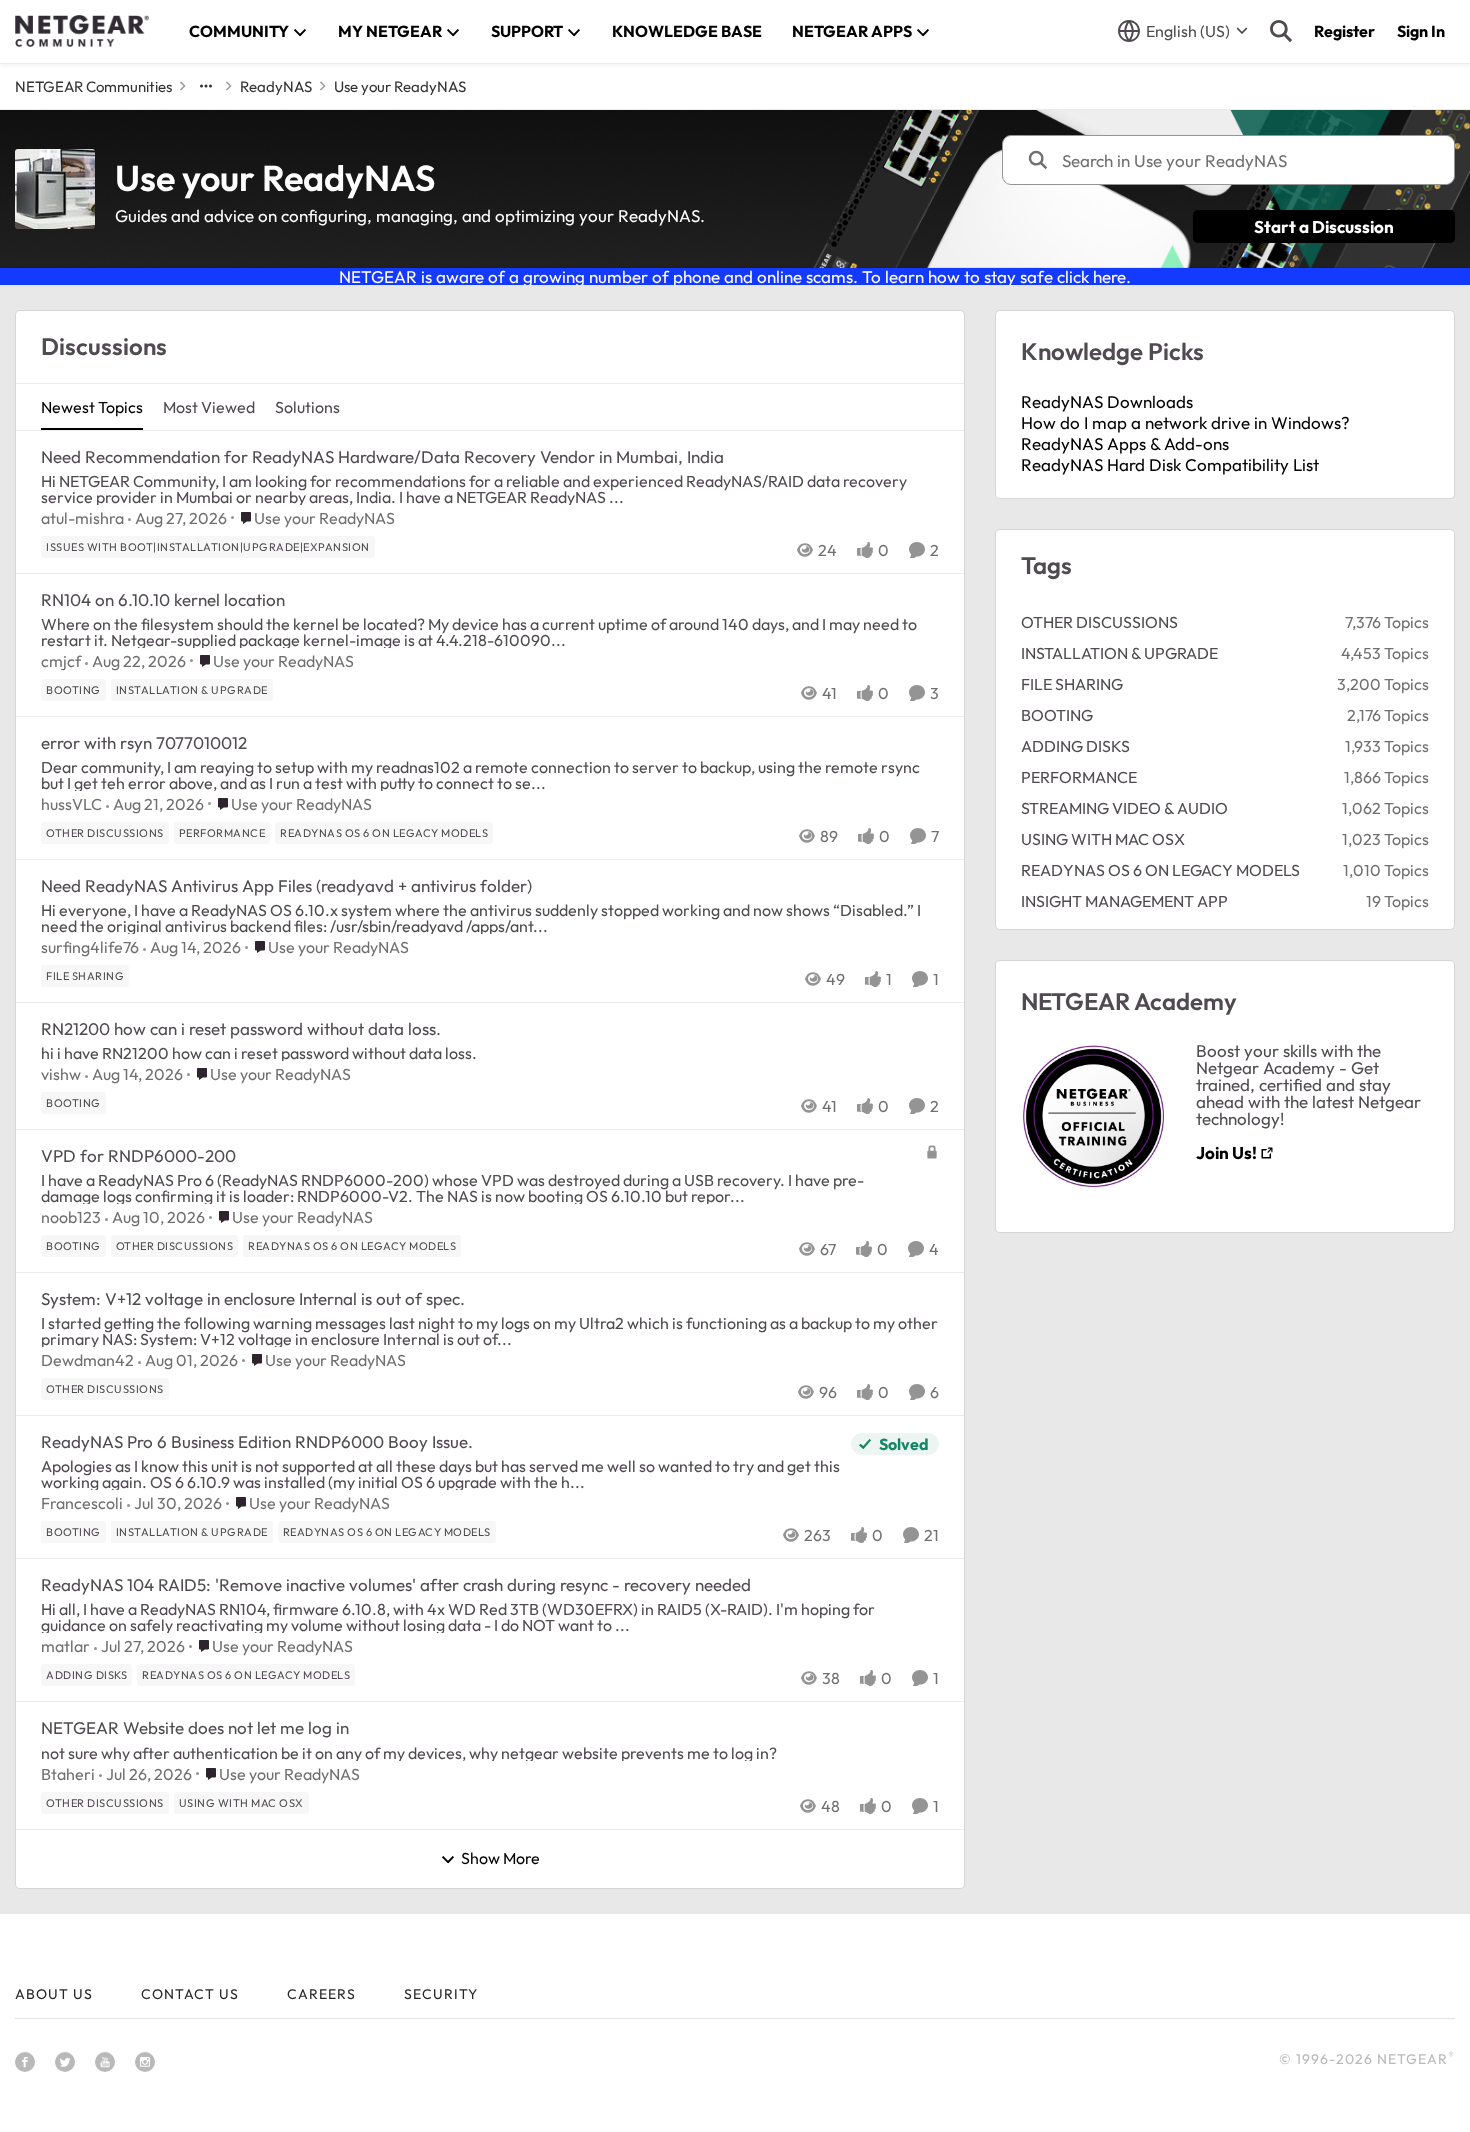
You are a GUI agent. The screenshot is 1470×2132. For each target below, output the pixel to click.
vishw (61, 1074)
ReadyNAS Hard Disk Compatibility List (1170, 464)
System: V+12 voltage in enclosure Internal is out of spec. (253, 1298)
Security (441, 1994)
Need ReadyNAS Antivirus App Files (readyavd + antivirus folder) (286, 885)
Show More (500, 1859)
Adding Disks (1075, 746)
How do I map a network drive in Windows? (1185, 422)
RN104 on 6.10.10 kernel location (163, 599)
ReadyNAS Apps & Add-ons (1125, 443)
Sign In (1421, 31)
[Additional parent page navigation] (206, 86)
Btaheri (68, 1774)
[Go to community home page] (82, 31)
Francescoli (82, 1503)
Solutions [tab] (307, 407)
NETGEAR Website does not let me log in (195, 1727)
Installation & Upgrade (1119, 653)
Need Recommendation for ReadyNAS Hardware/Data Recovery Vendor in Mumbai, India (382, 456)
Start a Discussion (1324, 226)
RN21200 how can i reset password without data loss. (241, 1028)
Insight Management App (1124, 901)
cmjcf (61, 661)
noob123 (71, 1217)
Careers (321, 1994)
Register (1344, 31)
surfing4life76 (90, 947)
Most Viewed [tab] (209, 407)
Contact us (190, 1994)
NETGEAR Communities (93, 86)
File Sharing (1072, 684)
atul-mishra (82, 518)
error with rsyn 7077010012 (144, 742)
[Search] (1281, 31)
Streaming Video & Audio (1124, 808)
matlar (65, 1646)
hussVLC (71, 804)
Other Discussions (1099, 622)
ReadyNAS (276, 86)
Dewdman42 (87, 1360)
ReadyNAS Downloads (1107, 401)
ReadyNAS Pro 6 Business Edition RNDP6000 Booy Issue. (257, 1441)
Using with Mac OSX (1103, 839)
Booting (1057, 715)
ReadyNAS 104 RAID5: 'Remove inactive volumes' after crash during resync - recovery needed (396, 1584)
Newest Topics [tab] (92, 407)
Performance (1079, 777)
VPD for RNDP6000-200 (138, 1155)
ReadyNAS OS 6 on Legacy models (1160, 870)
